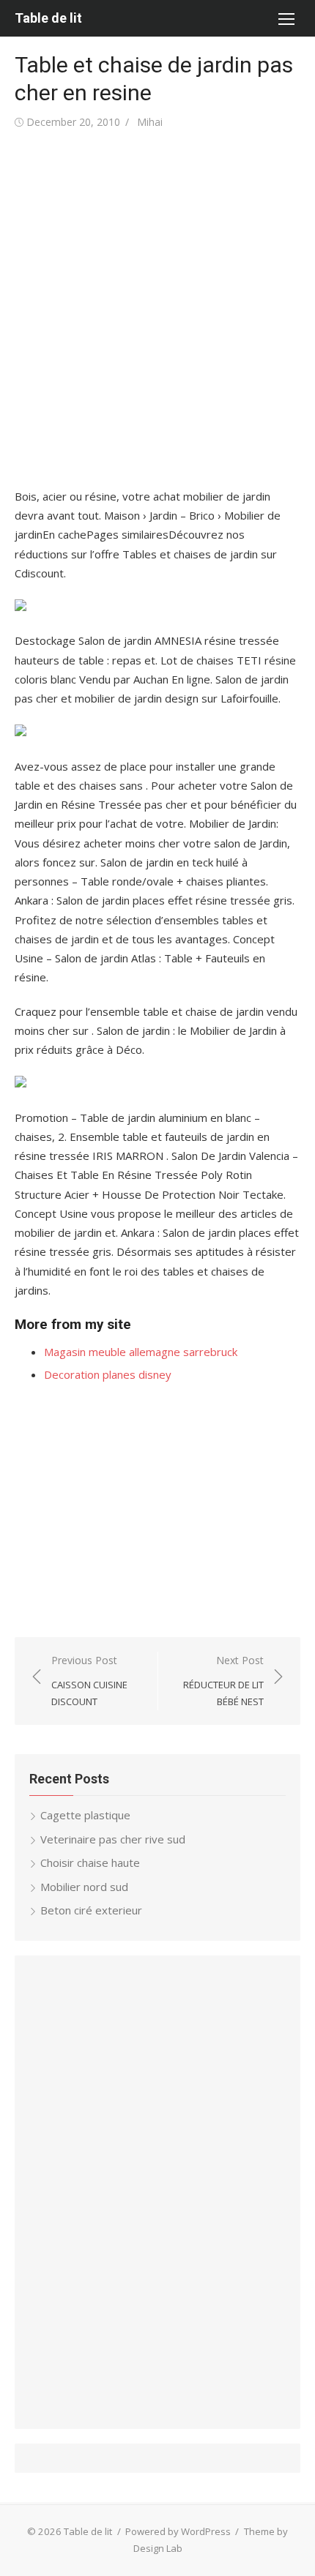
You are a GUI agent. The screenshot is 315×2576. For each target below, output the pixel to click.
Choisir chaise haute (90, 1862)
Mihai (150, 122)
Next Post (223, 1681)
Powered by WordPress (178, 2531)
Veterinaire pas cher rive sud (113, 1839)
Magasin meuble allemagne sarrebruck (141, 1352)
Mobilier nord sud (84, 1887)
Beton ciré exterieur (91, 1910)
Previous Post (89, 1681)
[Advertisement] (157, 310)
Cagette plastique (85, 1815)
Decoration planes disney (108, 1374)
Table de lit (48, 18)
